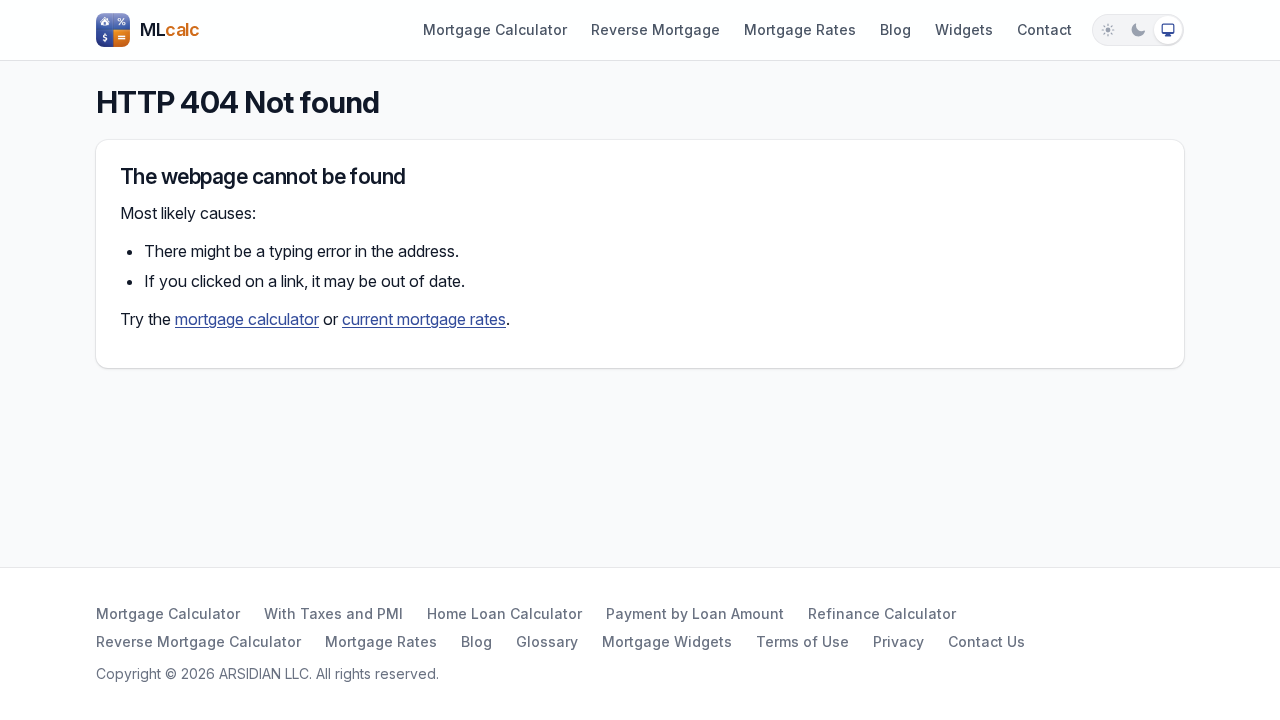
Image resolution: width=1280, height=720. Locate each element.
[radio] (1108, 30)
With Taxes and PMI (333, 613)
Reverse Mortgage (655, 29)
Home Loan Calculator (504, 613)
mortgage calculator (247, 319)
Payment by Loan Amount (695, 613)
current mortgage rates (424, 319)
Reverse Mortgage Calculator (198, 641)
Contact (1044, 29)
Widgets (964, 29)
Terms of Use (802, 641)
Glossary (547, 641)
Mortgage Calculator (495, 29)
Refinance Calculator (882, 613)
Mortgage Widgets (667, 641)
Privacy (898, 641)
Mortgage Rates (800, 29)
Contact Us (986, 641)
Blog (895, 29)
